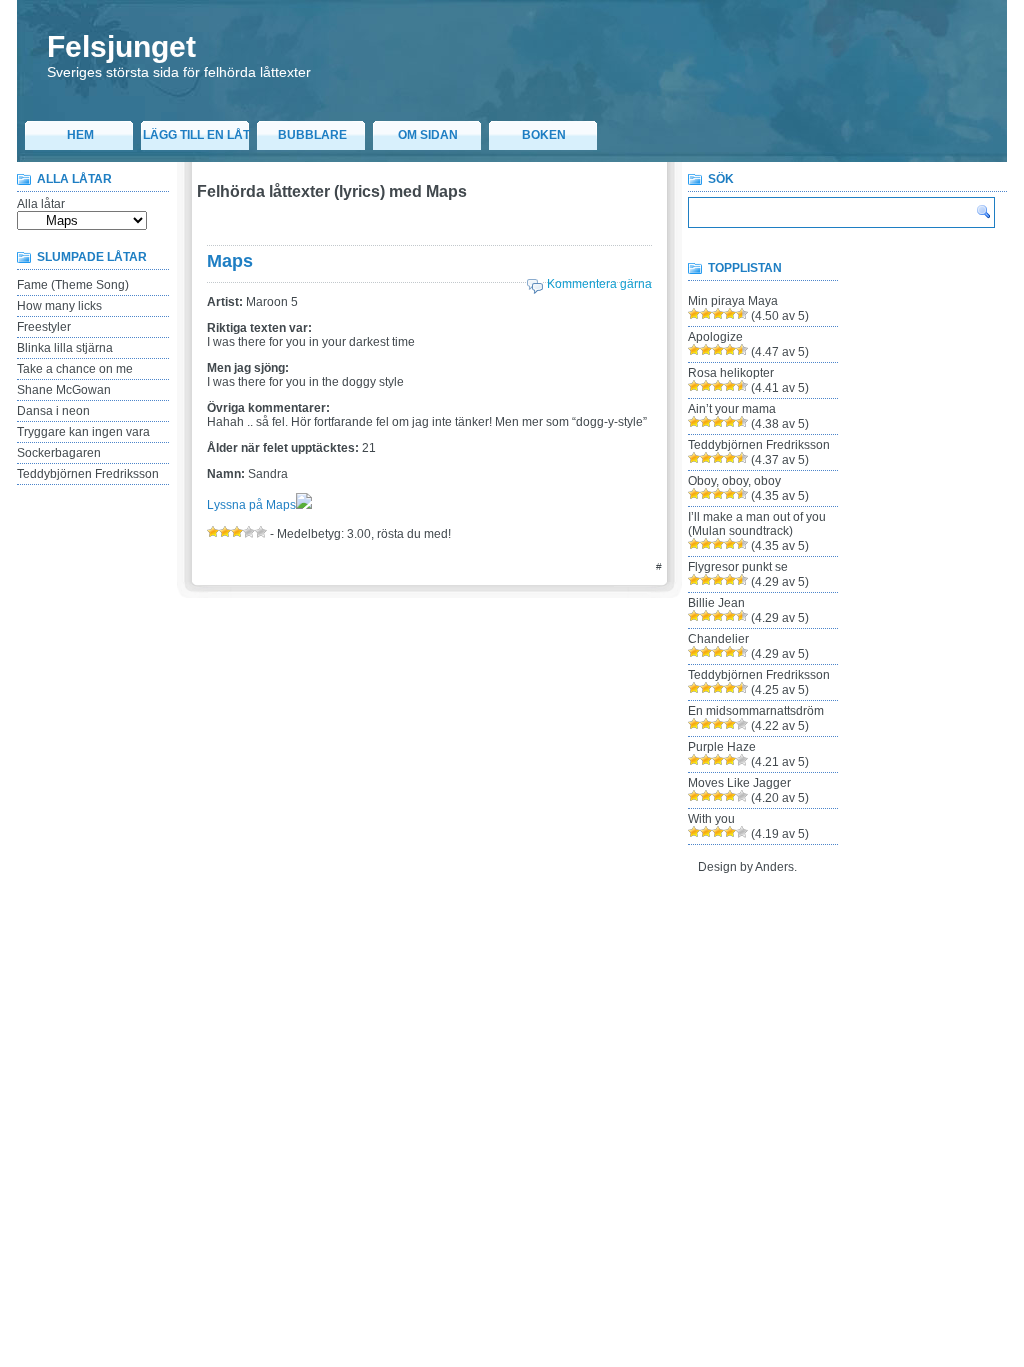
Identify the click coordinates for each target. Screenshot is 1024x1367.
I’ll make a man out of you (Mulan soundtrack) (757, 524)
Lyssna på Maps (251, 505)
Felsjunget (121, 46)
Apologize (715, 337)
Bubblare (312, 135)
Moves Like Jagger (739, 783)
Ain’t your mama (732, 409)
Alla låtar (41, 204)
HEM (80, 135)
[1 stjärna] (213, 532)
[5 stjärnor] (261, 532)
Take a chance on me (75, 369)
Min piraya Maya (733, 301)
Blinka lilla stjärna (65, 348)
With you (711, 819)
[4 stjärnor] (249, 532)
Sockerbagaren (59, 453)
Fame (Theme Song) (73, 285)
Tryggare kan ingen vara (83, 432)
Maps (230, 261)
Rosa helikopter (731, 373)
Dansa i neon (53, 411)
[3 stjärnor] (237, 532)
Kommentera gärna (599, 284)
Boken (544, 135)
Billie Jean (716, 603)
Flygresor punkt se (738, 567)
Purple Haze (722, 747)
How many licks (59, 306)
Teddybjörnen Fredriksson (88, 474)
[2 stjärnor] (225, 532)
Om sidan (428, 135)
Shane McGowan (64, 390)
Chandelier (718, 639)
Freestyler (44, 327)
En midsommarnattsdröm (756, 711)
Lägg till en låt (196, 135)
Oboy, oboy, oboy (734, 481)
